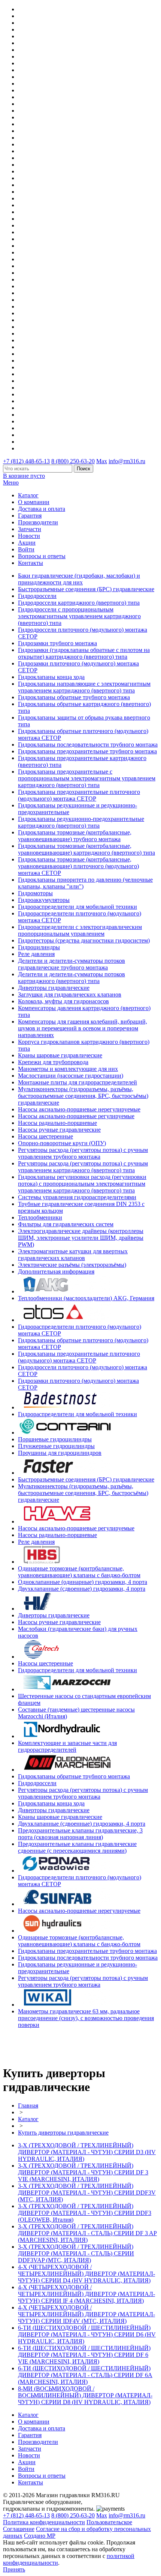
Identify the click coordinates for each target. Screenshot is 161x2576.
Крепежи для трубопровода (53, 1062)
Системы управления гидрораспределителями (77, 1197)
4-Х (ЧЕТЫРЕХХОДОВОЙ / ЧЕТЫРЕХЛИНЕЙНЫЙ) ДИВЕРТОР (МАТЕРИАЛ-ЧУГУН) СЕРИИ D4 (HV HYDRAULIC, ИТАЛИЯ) (86, 2274)
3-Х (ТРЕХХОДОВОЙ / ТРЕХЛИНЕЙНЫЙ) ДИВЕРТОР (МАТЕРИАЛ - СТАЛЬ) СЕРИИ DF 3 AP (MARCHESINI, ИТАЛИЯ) (87, 2233)
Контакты (31, 563)
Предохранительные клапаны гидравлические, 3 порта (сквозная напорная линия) (80, 1834)
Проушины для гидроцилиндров (60, 1453)
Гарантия (30, 516)
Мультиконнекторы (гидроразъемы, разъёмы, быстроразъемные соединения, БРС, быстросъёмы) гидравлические (83, 1096)
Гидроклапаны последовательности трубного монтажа (88, 744)
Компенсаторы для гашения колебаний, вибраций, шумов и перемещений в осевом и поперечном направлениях (83, 1028)
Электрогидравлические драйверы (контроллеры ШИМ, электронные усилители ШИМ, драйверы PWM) (81, 1238)
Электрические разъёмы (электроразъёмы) (72, 1265)
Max (102, 461)
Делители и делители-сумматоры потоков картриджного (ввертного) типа (72, 978)
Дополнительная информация (56, 1271)
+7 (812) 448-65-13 (26, 461)
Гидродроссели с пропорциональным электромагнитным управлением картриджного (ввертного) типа (79, 616)
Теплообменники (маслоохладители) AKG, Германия (86, 1298)
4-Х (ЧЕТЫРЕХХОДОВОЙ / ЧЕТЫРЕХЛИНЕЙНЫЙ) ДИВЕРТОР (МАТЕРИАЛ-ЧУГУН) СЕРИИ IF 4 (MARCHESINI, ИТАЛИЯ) (86, 2294)
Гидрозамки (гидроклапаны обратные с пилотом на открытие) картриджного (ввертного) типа (84, 653)
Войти (26, 549)
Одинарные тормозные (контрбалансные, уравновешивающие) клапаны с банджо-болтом (79, 1572)
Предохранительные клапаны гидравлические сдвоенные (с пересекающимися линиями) (77, 1847)
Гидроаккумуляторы (44, 900)
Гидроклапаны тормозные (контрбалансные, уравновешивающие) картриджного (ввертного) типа (86, 849)
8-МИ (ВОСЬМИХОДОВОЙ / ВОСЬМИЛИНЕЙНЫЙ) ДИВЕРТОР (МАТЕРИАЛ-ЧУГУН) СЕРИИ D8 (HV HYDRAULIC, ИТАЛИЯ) (85, 2395)
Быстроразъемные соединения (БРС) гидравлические (86, 589)
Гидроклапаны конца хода (51, 677)
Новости (29, 536)
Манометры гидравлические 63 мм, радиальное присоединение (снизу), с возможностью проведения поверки (86, 2018)
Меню (11, 483)
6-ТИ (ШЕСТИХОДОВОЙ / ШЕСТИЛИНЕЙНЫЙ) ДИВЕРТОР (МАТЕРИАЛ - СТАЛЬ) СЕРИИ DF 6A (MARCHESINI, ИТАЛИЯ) (85, 2375)
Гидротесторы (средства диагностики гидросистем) (84, 940)
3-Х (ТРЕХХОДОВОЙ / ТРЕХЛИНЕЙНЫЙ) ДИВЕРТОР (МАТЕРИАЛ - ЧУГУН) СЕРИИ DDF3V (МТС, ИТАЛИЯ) (87, 2193)
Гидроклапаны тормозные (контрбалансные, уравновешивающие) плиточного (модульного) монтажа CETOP (78, 866)
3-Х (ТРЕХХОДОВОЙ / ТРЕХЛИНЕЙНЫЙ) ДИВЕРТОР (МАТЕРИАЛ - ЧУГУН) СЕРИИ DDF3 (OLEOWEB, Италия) (85, 2213)
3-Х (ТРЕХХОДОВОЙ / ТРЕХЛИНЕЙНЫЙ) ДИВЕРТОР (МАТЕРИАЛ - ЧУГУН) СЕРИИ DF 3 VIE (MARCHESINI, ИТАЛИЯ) (83, 2172)
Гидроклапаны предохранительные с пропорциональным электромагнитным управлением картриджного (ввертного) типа (87, 778)
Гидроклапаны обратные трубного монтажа (74, 697)
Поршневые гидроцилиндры (55, 1439)
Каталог (28, 495)
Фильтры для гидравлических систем (66, 1224)
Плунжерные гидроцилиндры (56, 1446)
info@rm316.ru (127, 461)
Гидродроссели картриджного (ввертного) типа (79, 603)
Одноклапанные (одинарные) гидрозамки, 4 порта (83, 1582)
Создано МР (40, 2536)
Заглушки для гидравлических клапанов (70, 994)
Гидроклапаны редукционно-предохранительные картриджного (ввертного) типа (81, 822)
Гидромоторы (35, 893)
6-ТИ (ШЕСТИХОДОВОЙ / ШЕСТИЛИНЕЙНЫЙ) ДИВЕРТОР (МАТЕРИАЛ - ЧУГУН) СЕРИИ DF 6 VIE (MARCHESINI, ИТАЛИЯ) (84, 2355)
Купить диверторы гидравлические (63, 2133)
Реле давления (36, 954)
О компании (34, 502)
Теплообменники (40, 1217)
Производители (38, 522)
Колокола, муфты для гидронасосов (63, 1001)
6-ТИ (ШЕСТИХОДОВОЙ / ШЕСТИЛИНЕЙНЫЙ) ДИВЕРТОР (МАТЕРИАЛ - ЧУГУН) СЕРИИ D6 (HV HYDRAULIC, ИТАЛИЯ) (87, 2334)
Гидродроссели (37, 596)
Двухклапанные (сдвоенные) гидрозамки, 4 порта (82, 1589)
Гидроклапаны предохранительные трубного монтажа (87, 751)
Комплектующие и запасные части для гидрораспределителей (67, 1746)
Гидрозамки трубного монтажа (57, 643)
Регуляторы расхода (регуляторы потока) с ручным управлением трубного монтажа (83, 1153)
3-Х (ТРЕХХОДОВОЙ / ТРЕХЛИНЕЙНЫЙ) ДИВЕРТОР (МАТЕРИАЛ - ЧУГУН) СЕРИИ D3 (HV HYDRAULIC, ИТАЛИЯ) (87, 2152)
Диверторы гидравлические (54, 988)
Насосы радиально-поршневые (57, 1123)
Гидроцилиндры (39, 947)
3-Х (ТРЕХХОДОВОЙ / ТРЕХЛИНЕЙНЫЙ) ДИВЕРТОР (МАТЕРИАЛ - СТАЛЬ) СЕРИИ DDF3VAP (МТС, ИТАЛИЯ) (76, 2253)
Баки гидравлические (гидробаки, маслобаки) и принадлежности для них (79, 579)
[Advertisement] (47, 2046)
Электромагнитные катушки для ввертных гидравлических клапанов (73, 1255)
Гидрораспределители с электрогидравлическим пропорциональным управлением (80, 930)
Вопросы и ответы (42, 556)
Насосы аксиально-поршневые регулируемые (76, 1116)
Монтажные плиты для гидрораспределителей (78, 1082)
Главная (28, 2106)
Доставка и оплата (42, 509)
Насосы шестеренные (45, 1136)
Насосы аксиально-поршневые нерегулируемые (79, 1109)
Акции (27, 543)
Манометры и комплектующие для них (68, 1069)
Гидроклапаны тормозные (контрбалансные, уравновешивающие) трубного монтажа (75, 836)
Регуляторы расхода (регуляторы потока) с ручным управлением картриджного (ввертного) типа (83, 1167)
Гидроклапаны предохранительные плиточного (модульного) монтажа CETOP (79, 795)
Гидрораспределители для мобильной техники (78, 907)
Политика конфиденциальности (44, 2522)
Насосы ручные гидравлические (59, 1130)
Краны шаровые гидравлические (60, 1055)
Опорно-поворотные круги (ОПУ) (62, 1143)
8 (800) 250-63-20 (73, 461)
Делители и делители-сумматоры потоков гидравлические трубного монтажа (72, 964)
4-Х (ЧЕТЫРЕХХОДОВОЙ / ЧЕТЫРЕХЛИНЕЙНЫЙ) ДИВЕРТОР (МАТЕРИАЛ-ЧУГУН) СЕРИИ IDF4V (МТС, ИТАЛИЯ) (86, 2314)
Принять (14, 2569)
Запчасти (30, 529)
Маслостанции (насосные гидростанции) (71, 1076)
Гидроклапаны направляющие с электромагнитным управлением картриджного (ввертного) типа (84, 687)
